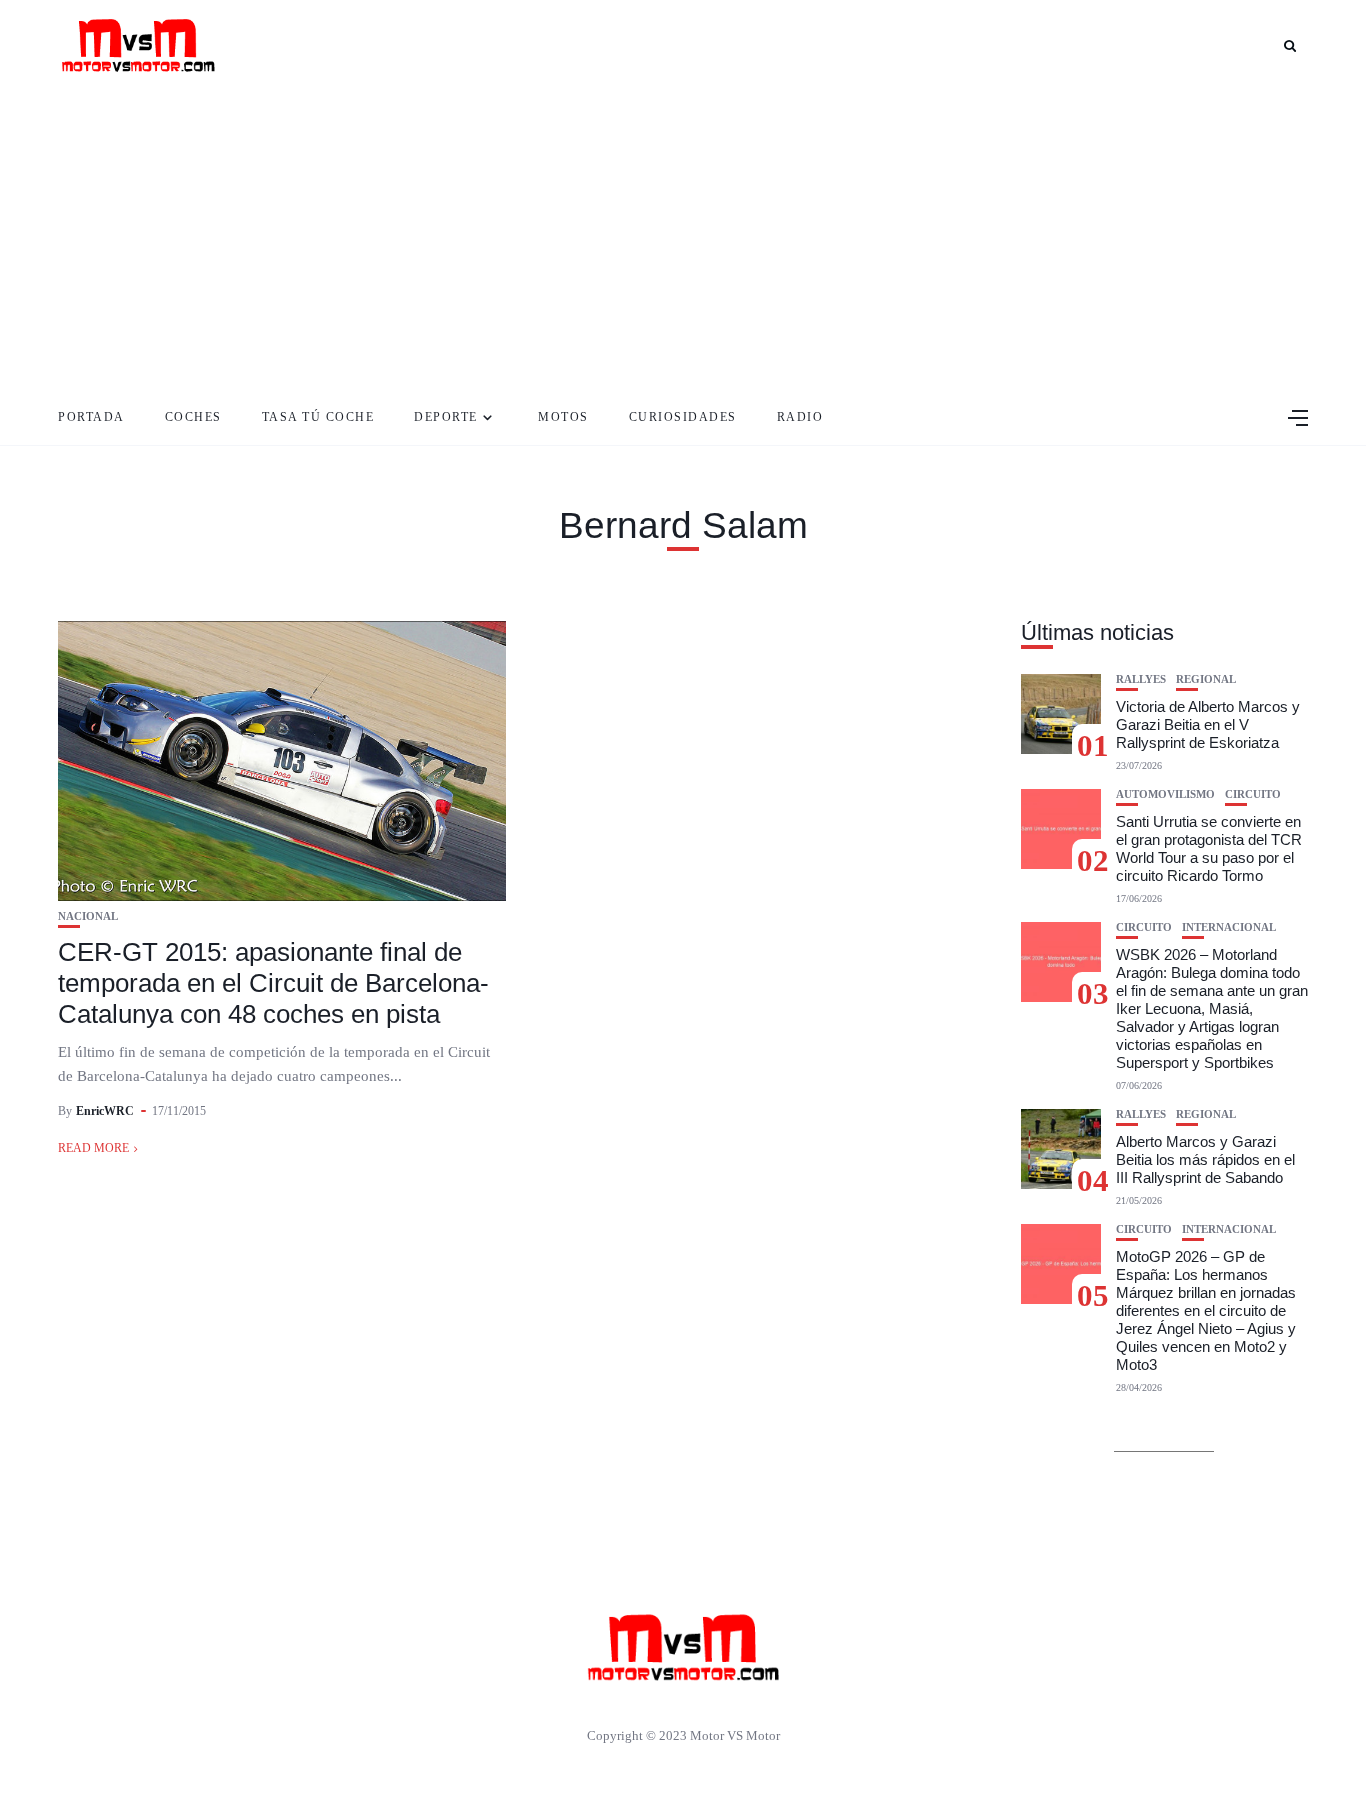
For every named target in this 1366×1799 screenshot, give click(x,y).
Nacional (88, 916)
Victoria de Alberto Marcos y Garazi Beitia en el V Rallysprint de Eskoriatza (1208, 724)
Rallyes (1141, 679)
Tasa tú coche (318, 417)
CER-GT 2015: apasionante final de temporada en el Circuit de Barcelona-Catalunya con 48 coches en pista (273, 983)
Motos (563, 417)
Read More (93, 1148)
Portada (91, 417)
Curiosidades (683, 417)
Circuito (1253, 794)
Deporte (446, 417)
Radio (800, 417)
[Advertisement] (683, 240)
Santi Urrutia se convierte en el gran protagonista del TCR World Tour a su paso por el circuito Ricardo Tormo (1209, 848)
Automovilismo (1165, 794)
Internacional (1229, 927)
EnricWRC (105, 1111)
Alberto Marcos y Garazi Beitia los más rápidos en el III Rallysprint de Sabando (1205, 1159)
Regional (1206, 679)
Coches (193, 417)
